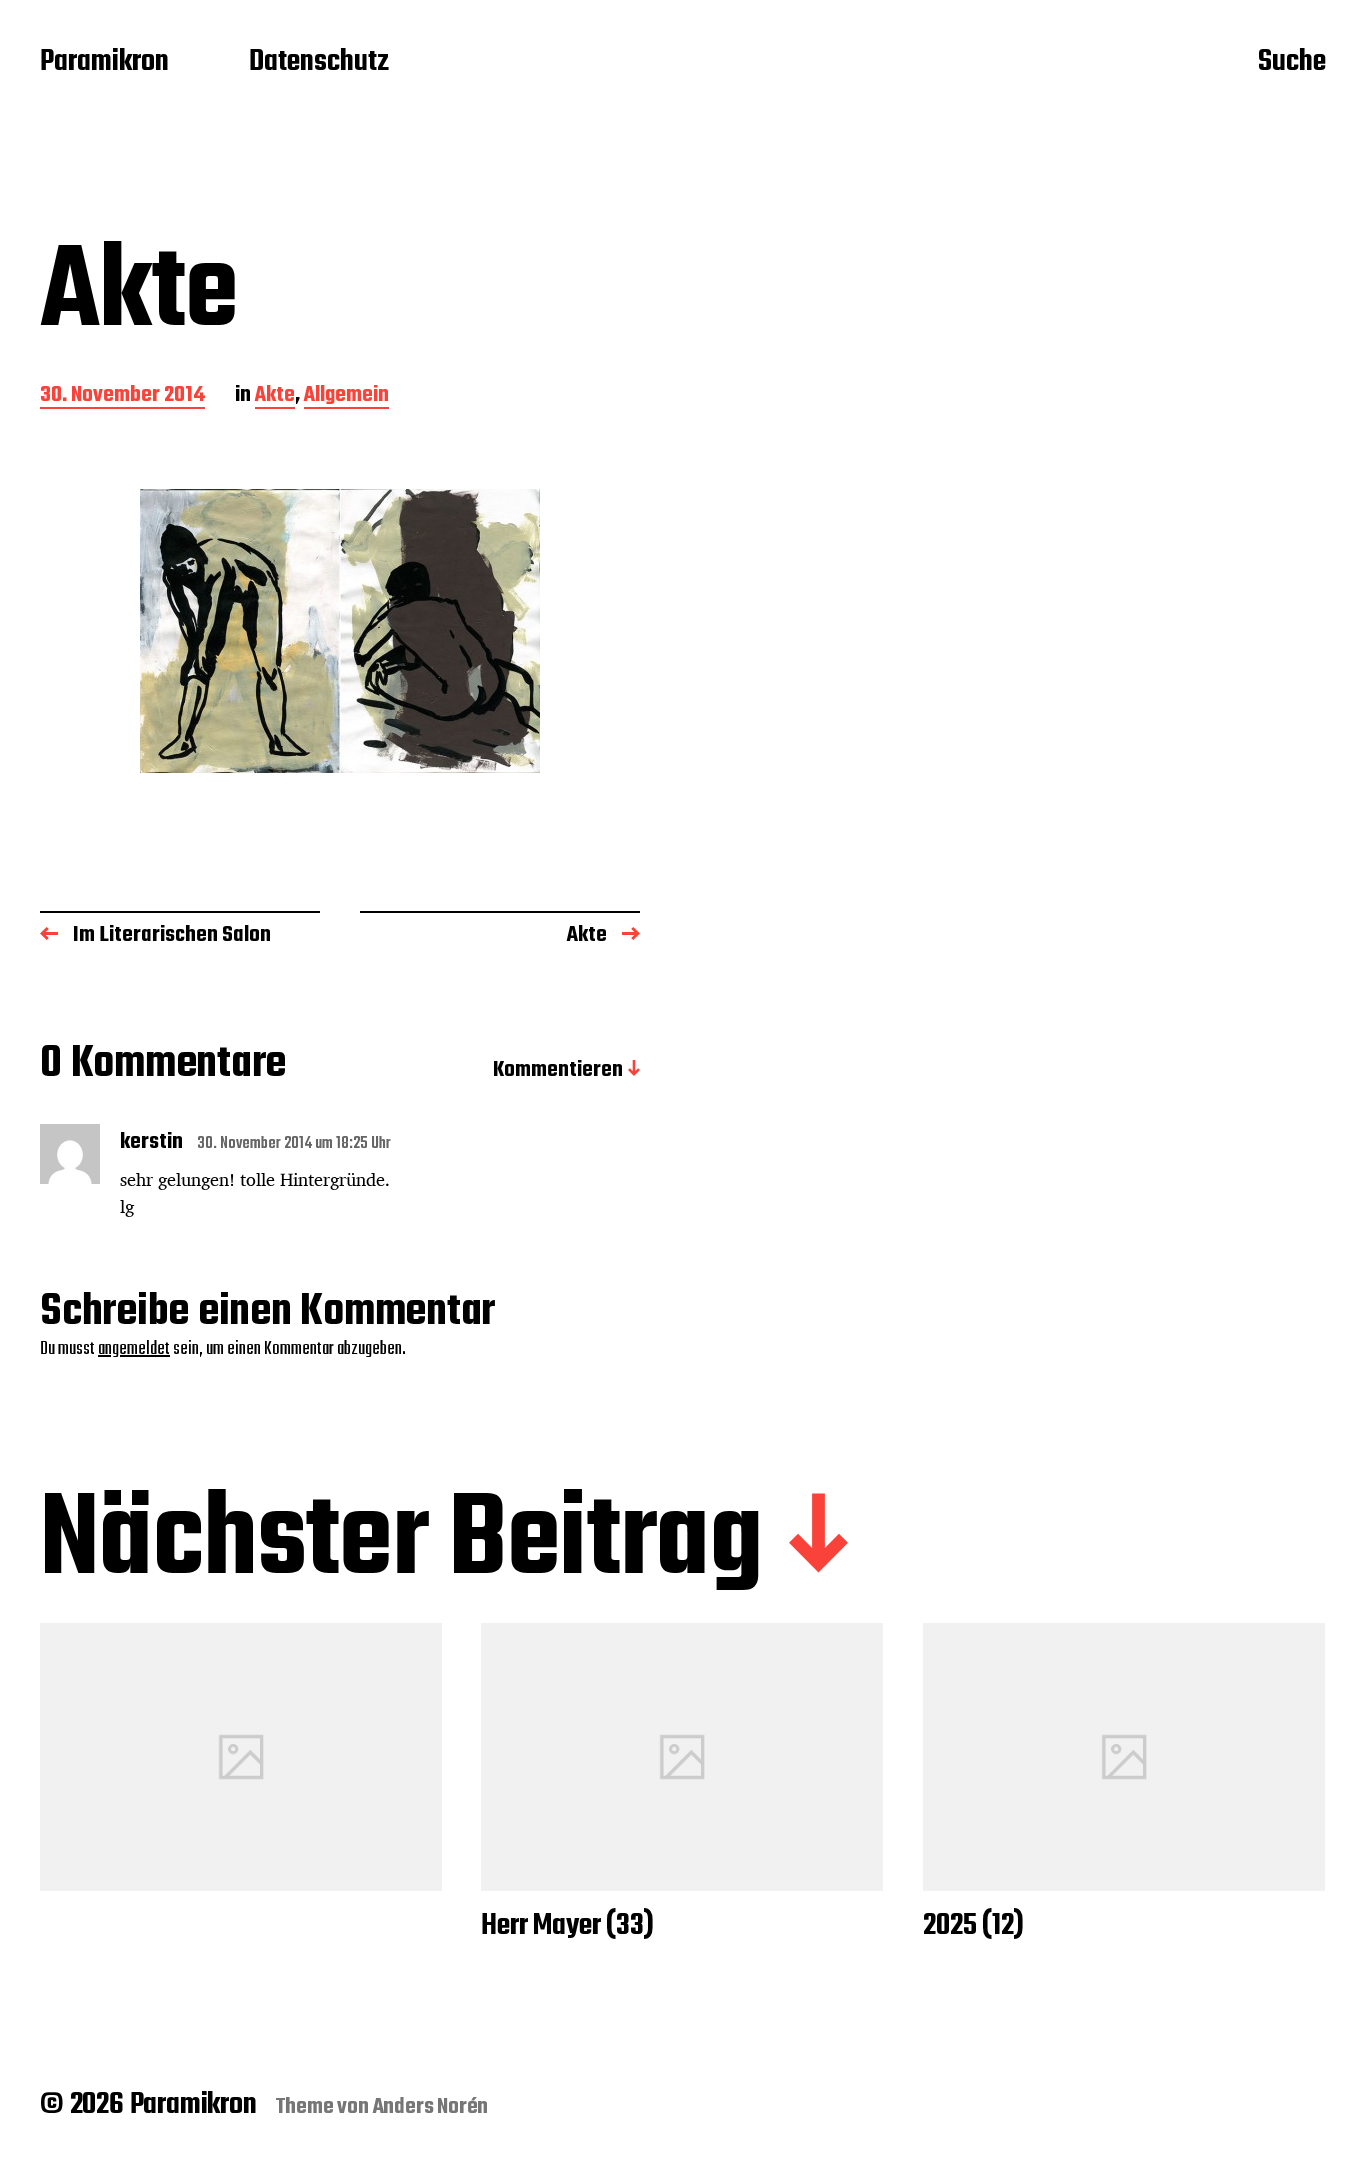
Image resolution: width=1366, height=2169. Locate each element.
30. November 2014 (122, 396)
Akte (275, 396)
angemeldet (134, 1349)
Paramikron (104, 63)
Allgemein (346, 396)
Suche (1292, 63)
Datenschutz (319, 63)
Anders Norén (431, 2107)
